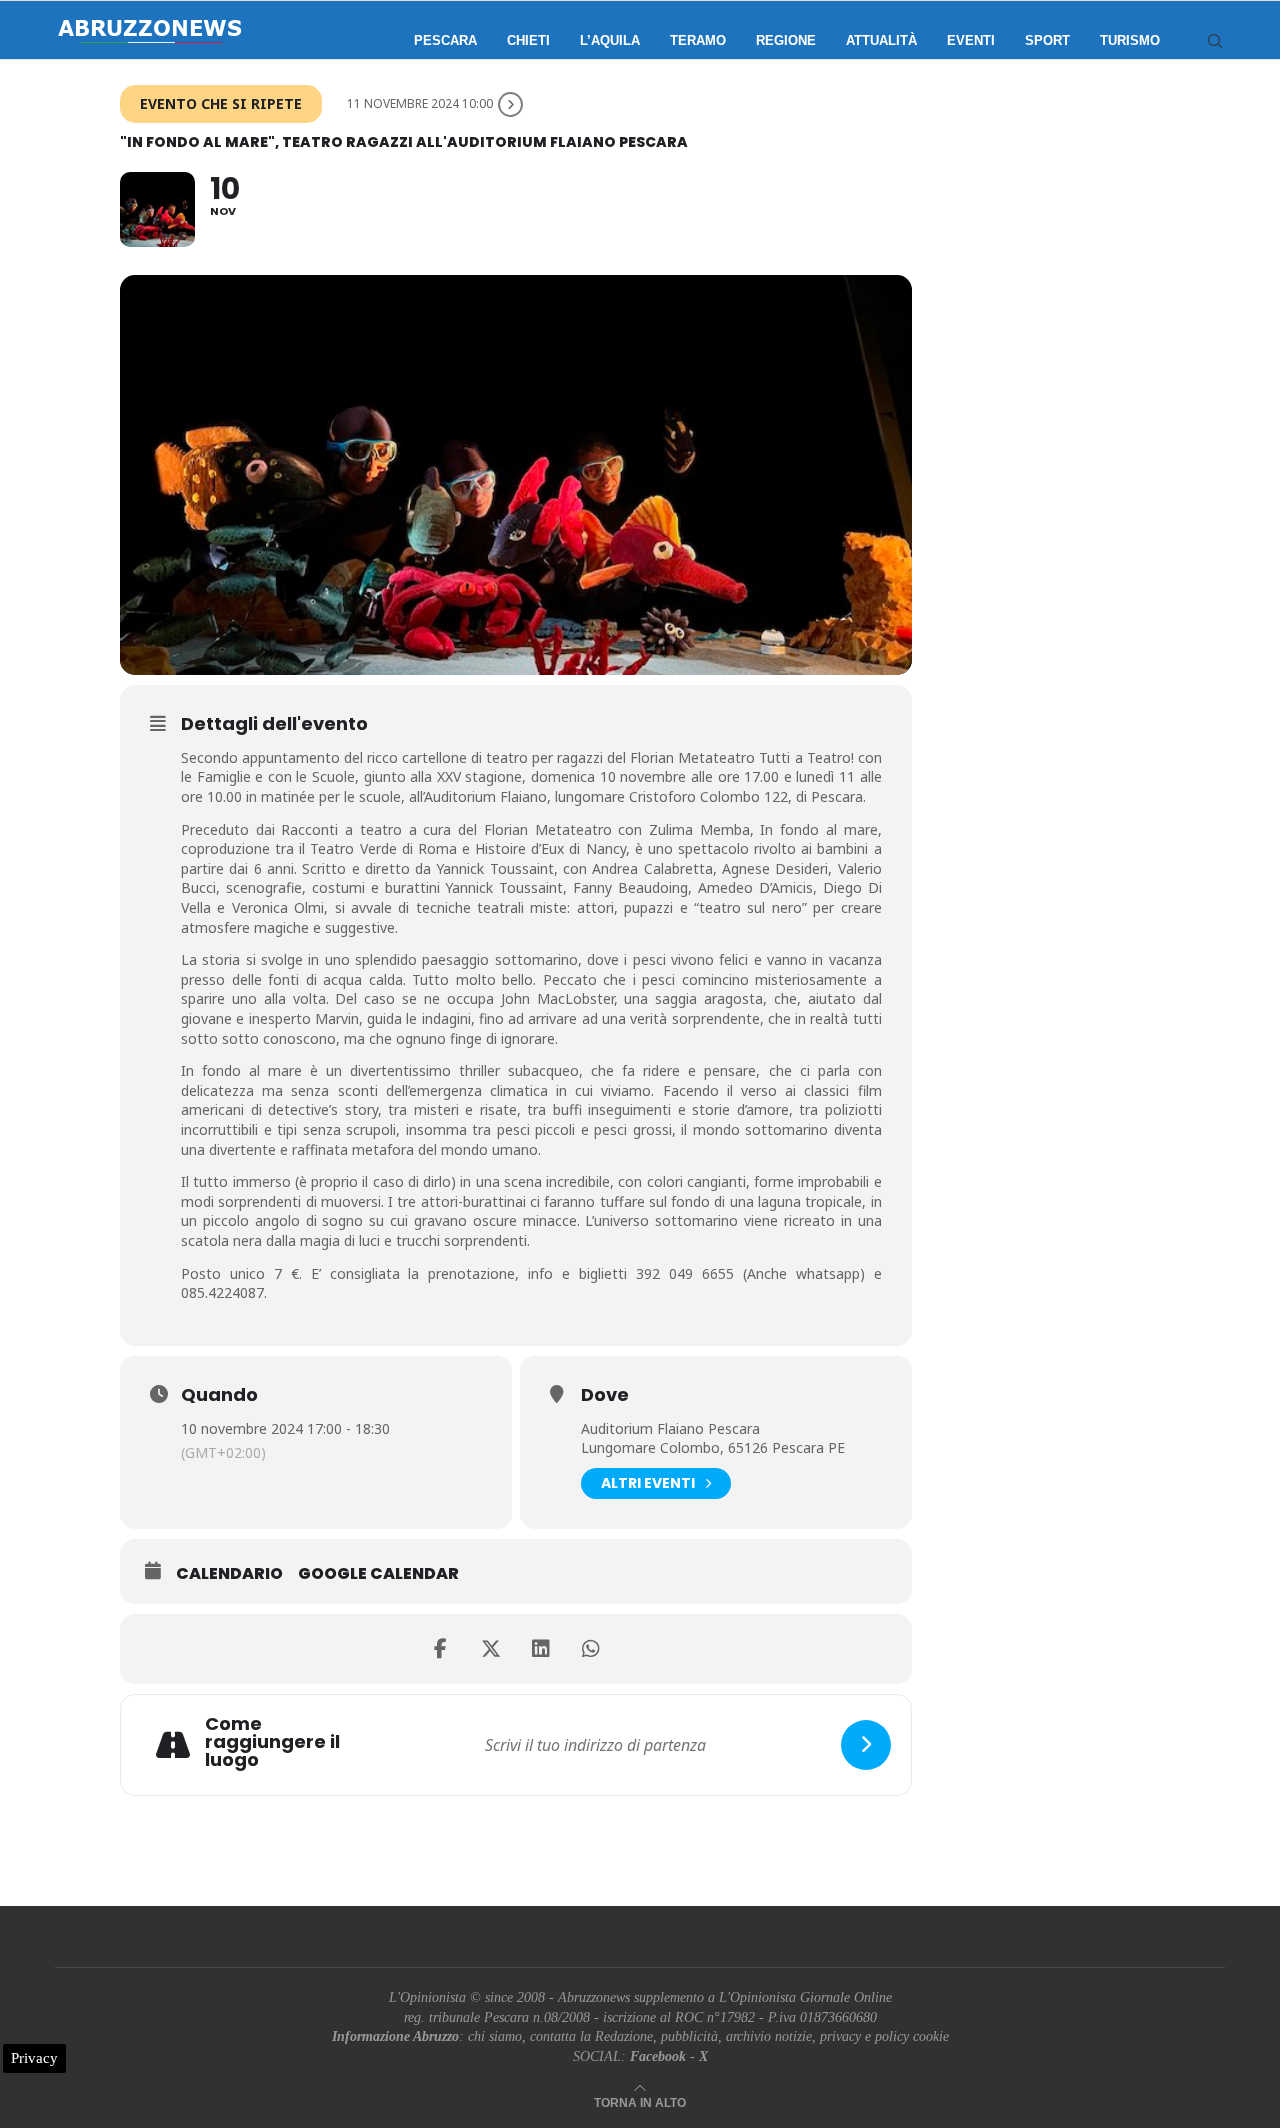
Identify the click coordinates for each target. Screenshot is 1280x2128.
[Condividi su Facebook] (441, 1649)
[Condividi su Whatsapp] (591, 1649)
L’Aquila (610, 40)
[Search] (1215, 41)
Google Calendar (378, 1574)
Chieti (528, 40)
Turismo (1130, 40)
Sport (1047, 40)
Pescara (445, 40)
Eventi (971, 40)
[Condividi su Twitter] (491, 1649)
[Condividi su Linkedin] (541, 1649)
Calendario (229, 1574)
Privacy (34, 2058)
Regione (786, 40)
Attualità (881, 40)
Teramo (698, 40)
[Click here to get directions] (866, 1745)
